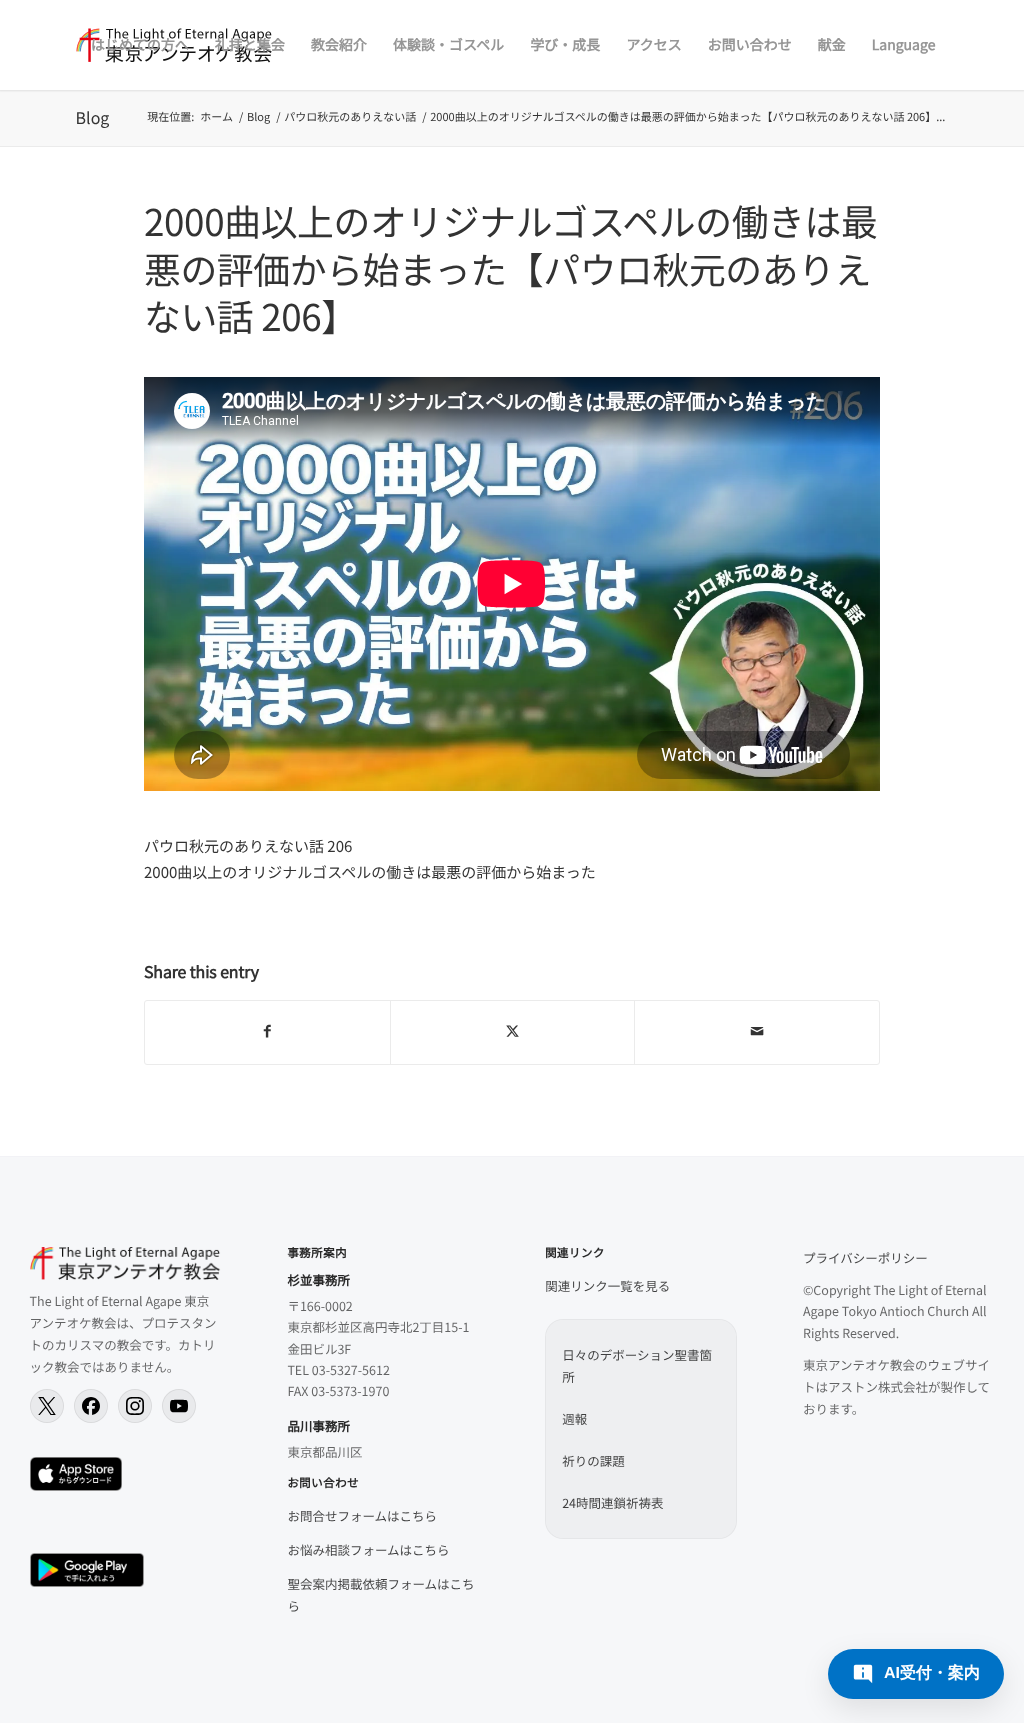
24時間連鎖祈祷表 (612, 1502)
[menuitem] (140, 45)
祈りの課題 (593, 1460)
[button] (916, 1674)
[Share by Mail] (757, 1032)
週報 (574, 1418)
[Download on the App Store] (76, 1474)
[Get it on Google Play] (87, 1570)
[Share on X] (513, 1032)
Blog (93, 117)
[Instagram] (135, 1406)
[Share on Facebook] (267, 1032)
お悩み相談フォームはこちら (368, 1549)
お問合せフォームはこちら (362, 1515)
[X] (47, 1406)
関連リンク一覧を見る (607, 1285)
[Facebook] (91, 1406)
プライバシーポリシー (865, 1257)
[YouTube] (179, 1406)
